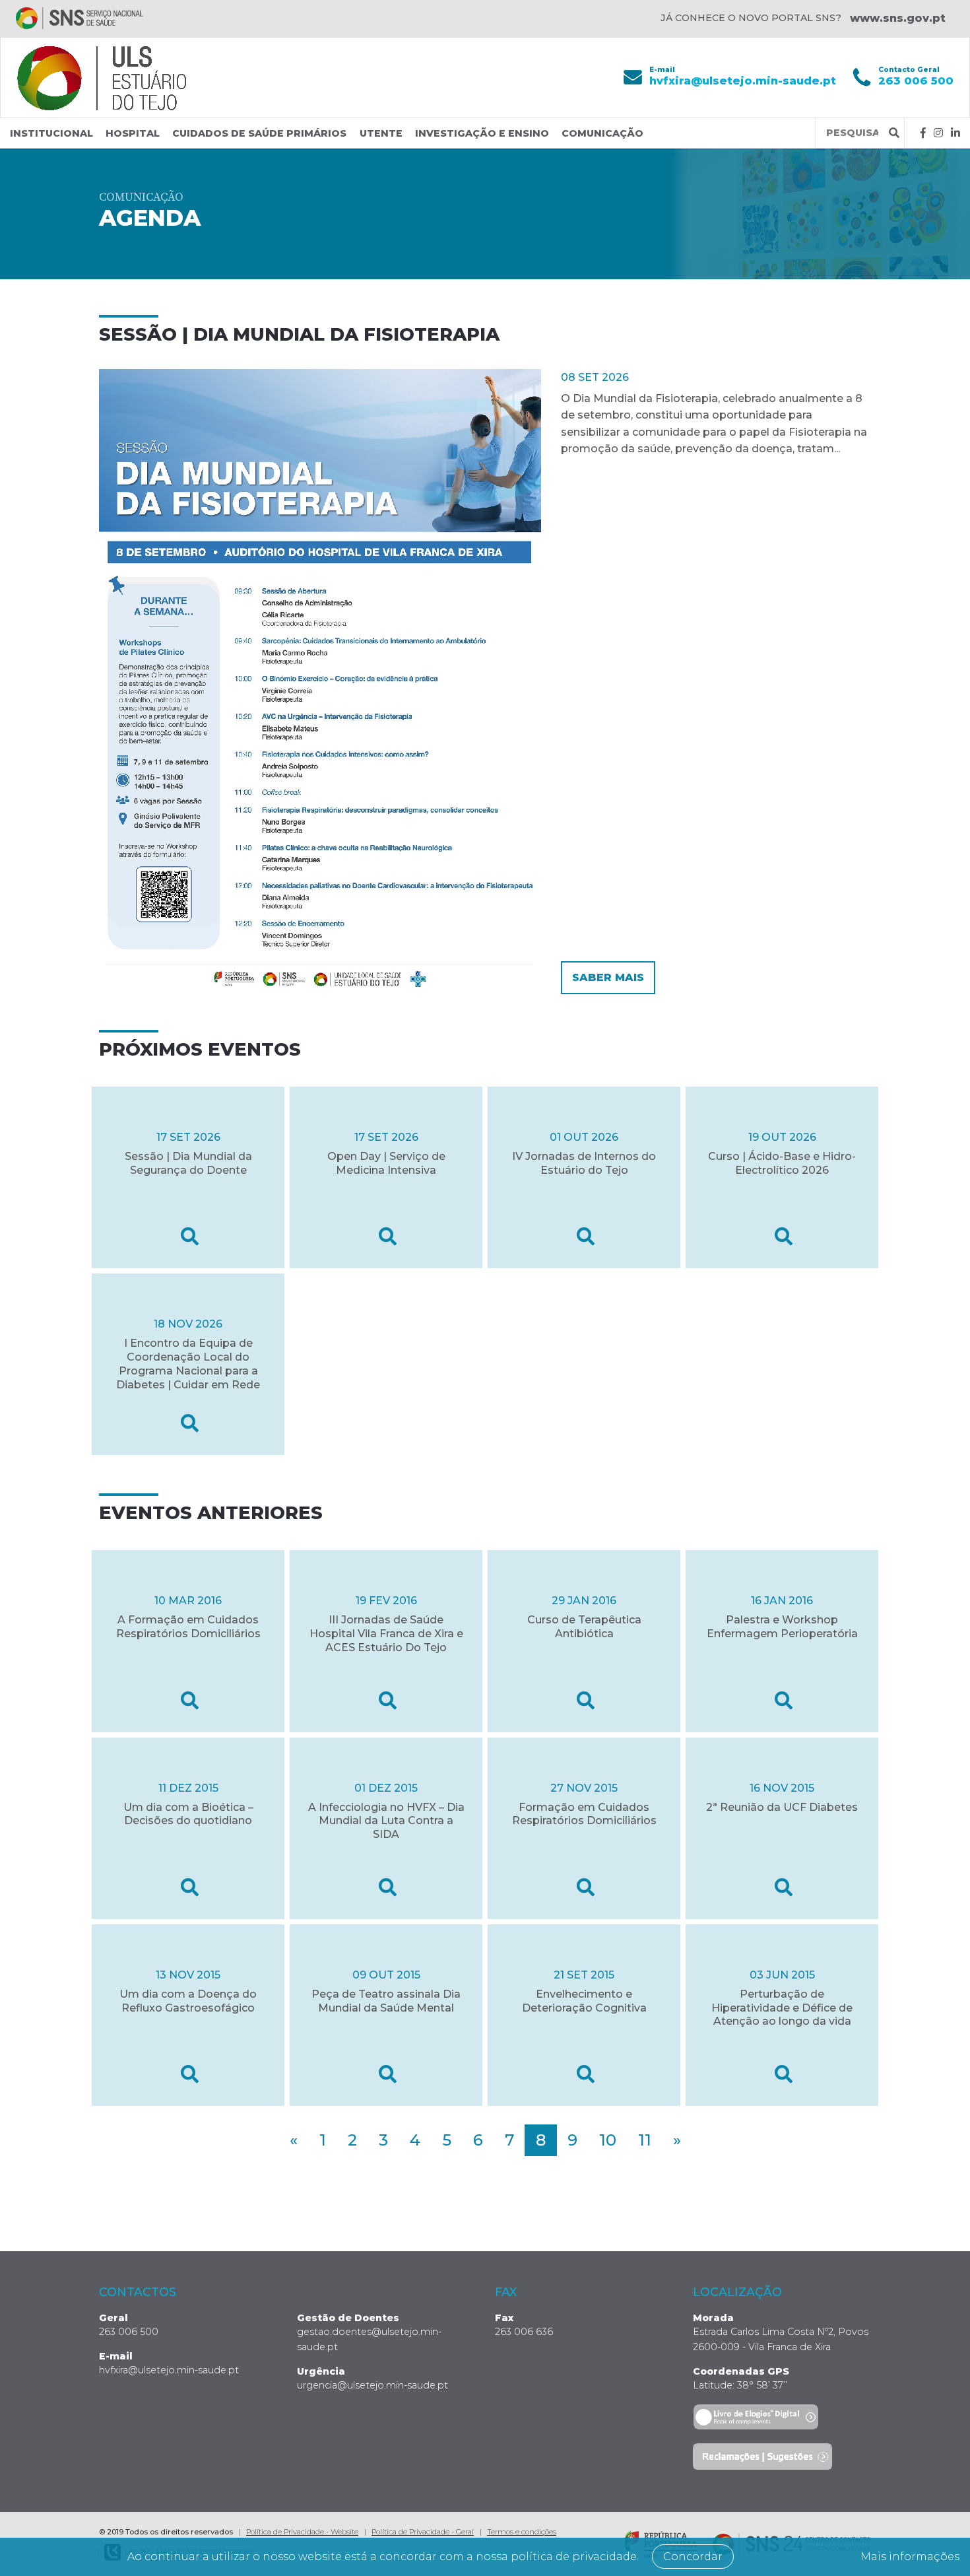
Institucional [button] (51, 133)
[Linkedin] (955, 133)
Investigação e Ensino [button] (482, 133)
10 (608, 2140)
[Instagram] (938, 133)
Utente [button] (381, 133)
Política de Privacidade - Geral (423, 2532)
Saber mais (608, 977)
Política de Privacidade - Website (302, 2532)
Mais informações (910, 2557)
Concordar (693, 2557)
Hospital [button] (133, 133)
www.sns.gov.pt (898, 18)
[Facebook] (923, 133)
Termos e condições (522, 2532)
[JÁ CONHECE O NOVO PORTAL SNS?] (80, 18)
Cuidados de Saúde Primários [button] (259, 133)
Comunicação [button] (602, 133)
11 (645, 2140)
